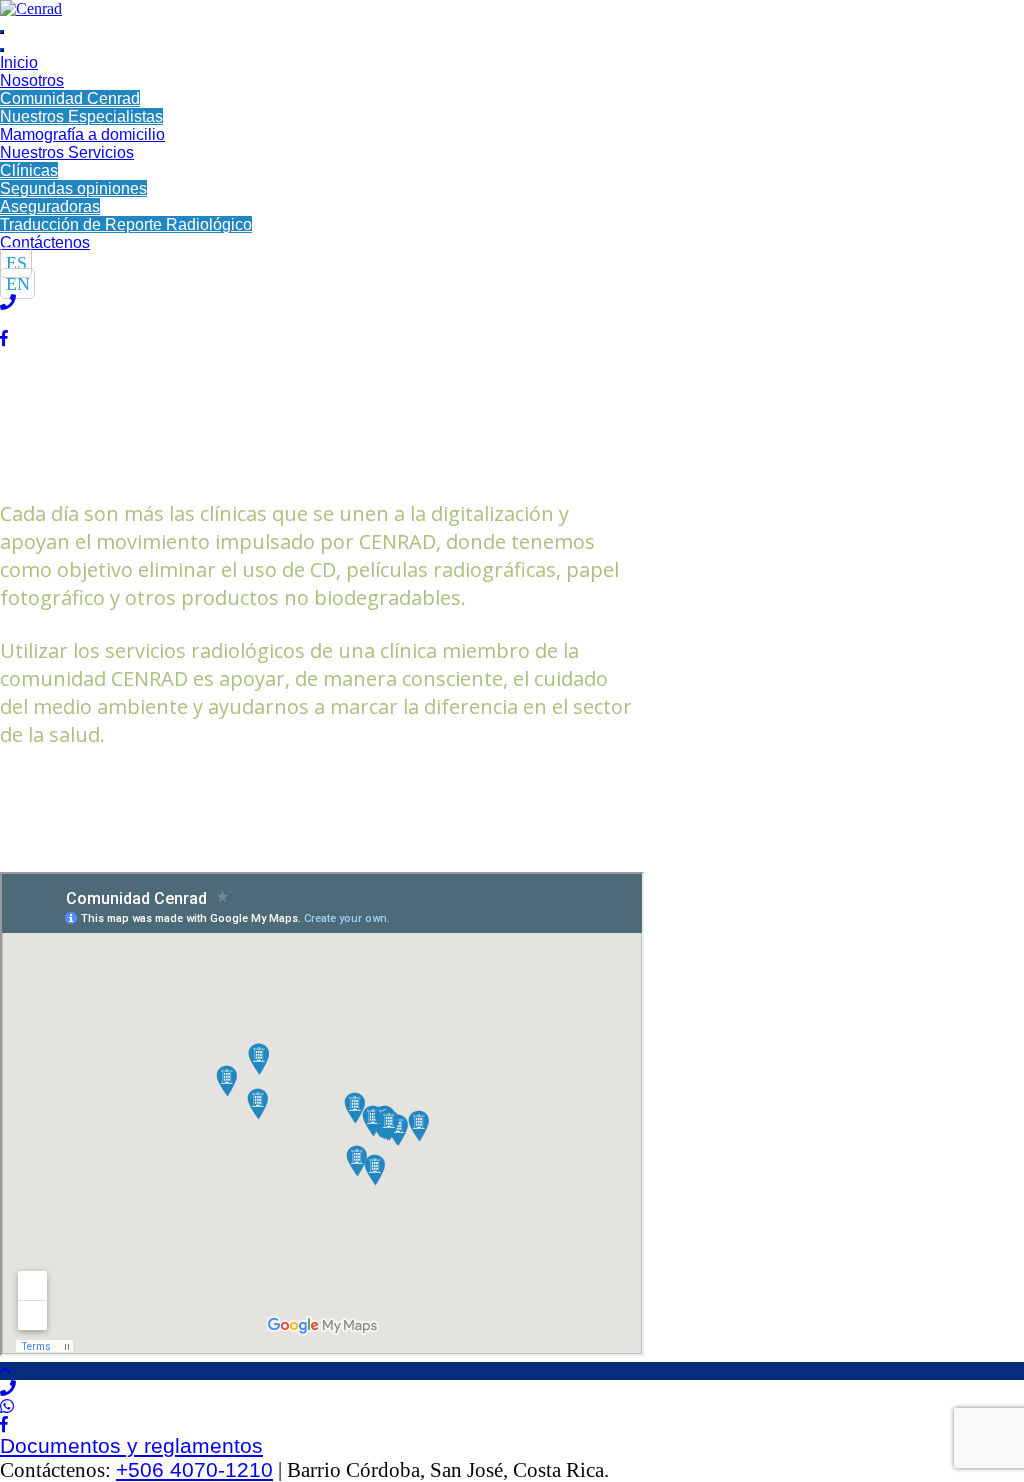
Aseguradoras (50, 206)
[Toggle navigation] (2, 32)
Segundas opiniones (73, 188)
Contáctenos (45, 242)
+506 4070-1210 (194, 1469)
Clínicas (29, 170)
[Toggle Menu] (2, 50)
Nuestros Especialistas (81, 116)
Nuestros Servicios (67, 152)
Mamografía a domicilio (82, 134)
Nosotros (32, 80)
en (18, 283)
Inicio (19, 62)
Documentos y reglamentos (131, 1445)
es (16, 262)
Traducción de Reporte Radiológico (126, 224)
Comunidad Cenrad (70, 98)
